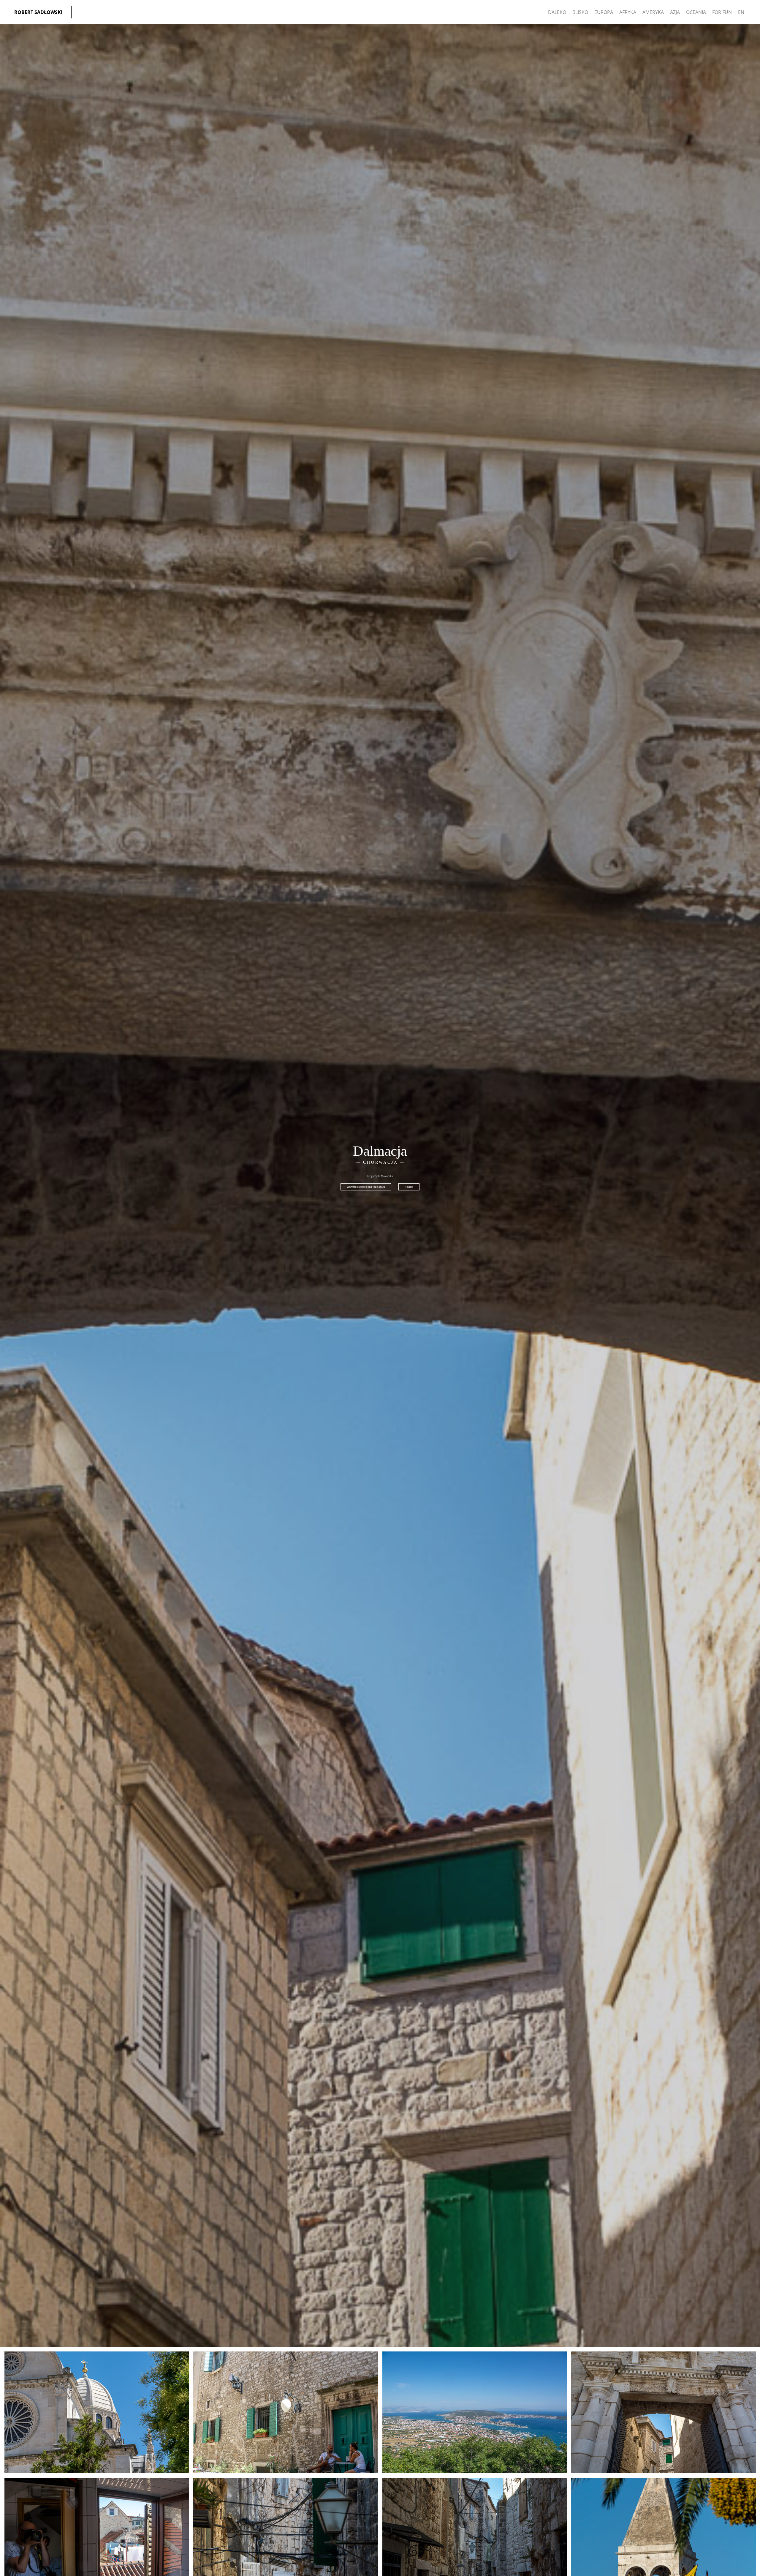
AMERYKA (653, 12)
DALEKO (557, 12)
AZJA (675, 12)
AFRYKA (628, 12)
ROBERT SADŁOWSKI (38, 12)
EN (741, 12)
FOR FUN (722, 12)
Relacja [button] (409, 1187)
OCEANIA (696, 12)
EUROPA (604, 12)
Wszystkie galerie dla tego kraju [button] (366, 1187)
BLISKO (580, 12)
